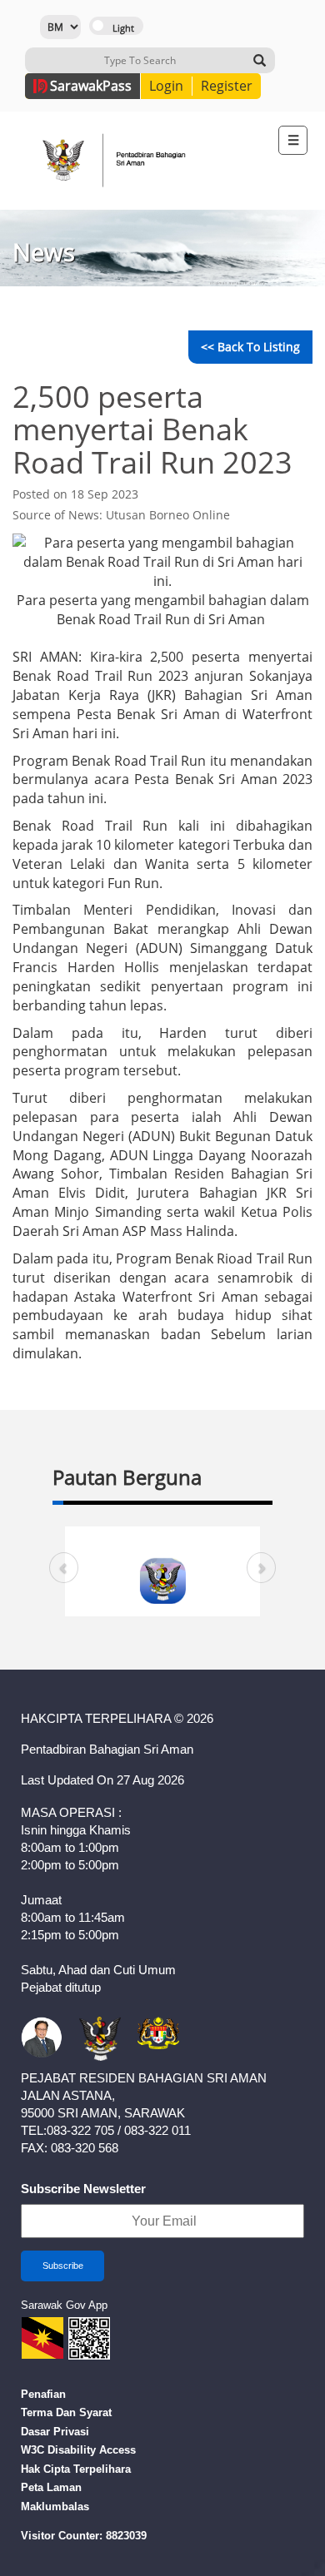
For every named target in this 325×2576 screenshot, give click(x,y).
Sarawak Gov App (64, 2305)
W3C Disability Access (78, 2450)
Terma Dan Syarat (66, 2412)
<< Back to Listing (250, 347)
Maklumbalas (55, 2507)
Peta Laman (51, 2487)
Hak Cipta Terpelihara (76, 2469)
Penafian (43, 2394)
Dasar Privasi (55, 2432)
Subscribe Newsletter (83, 2189)
